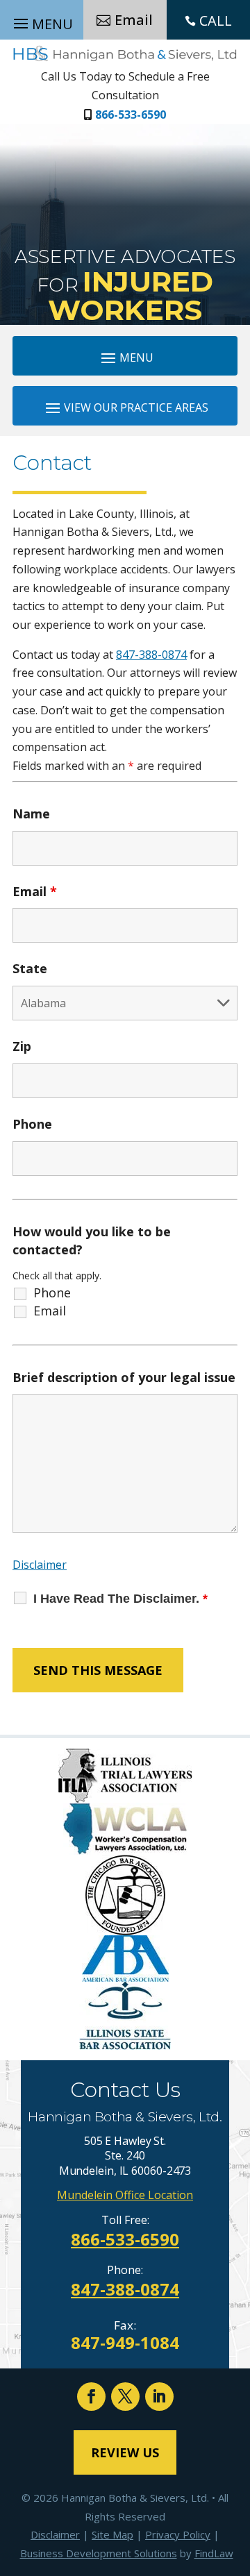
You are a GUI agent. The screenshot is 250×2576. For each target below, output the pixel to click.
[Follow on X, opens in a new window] (125, 2397)
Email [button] (134, 20)
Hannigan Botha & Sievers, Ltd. (135, 2498)
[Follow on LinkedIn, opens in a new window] (159, 2397)
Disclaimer (40, 1565)
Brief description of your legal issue (124, 1377)
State (30, 968)
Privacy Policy (178, 2534)
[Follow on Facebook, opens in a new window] (91, 2397)
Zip (22, 1046)
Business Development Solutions (99, 2553)
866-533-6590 (131, 115)
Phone (32, 1124)
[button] (125, 357)
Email (35, 891)
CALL (216, 20)
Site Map (112, 2534)
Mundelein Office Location (125, 2195)
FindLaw (214, 2553)
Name (31, 814)
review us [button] (125, 2452)
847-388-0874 (151, 655)
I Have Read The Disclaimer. (120, 1599)
